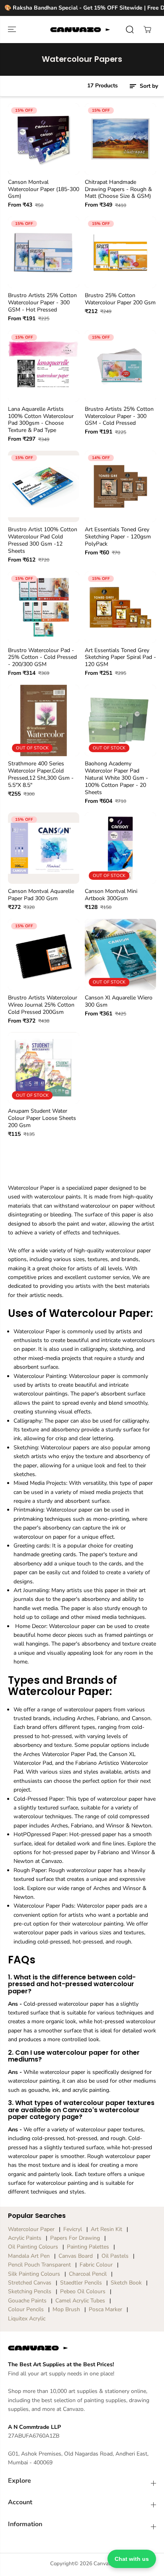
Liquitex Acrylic (27, 2319)
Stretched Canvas (30, 2283)
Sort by (148, 86)
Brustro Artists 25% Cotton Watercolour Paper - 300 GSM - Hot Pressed (42, 303)
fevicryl (73, 2229)
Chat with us (132, 2559)
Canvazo (104, 2564)
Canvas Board (76, 2256)
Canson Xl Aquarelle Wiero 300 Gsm (119, 1001)
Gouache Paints (27, 2301)
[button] (13, 30)
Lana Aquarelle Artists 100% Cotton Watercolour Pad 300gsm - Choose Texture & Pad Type (41, 420)
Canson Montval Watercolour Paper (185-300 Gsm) (44, 189)
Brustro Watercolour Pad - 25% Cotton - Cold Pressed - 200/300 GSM (42, 658)
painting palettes (88, 2247)
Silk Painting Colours (34, 2274)
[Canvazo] (80, 30)
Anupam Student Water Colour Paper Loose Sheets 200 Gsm (42, 1118)
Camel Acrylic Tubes (80, 2301)
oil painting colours (33, 2247)
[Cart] (147, 30)
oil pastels (115, 2256)
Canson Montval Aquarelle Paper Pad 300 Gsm (41, 895)
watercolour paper (31, 2229)
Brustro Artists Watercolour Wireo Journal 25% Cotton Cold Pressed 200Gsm (43, 1005)
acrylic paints (25, 2238)
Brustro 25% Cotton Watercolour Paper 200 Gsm (120, 299)
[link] (82, 2348)
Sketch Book (126, 2283)
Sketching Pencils (30, 2291)
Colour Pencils (26, 2309)
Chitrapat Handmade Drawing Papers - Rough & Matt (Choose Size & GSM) (118, 189)
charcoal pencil (88, 2274)
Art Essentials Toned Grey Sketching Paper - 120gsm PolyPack (118, 537)
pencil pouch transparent (39, 2265)
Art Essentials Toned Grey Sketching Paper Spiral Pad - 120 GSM (120, 658)
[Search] (130, 30)
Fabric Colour (96, 2265)
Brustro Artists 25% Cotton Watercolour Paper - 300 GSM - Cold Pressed (119, 416)
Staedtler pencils (81, 2283)
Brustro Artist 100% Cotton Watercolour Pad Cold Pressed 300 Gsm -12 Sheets (43, 540)
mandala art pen (29, 2256)
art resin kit (106, 2229)
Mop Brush (66, 2309)
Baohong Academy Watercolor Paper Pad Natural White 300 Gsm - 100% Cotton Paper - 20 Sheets (116, 778)
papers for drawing (75, 2238)
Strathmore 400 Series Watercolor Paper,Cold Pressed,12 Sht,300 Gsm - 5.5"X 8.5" (41, 775)
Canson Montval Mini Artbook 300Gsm (111, 895)
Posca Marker (105, 2309)
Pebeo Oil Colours (83, 2291)
